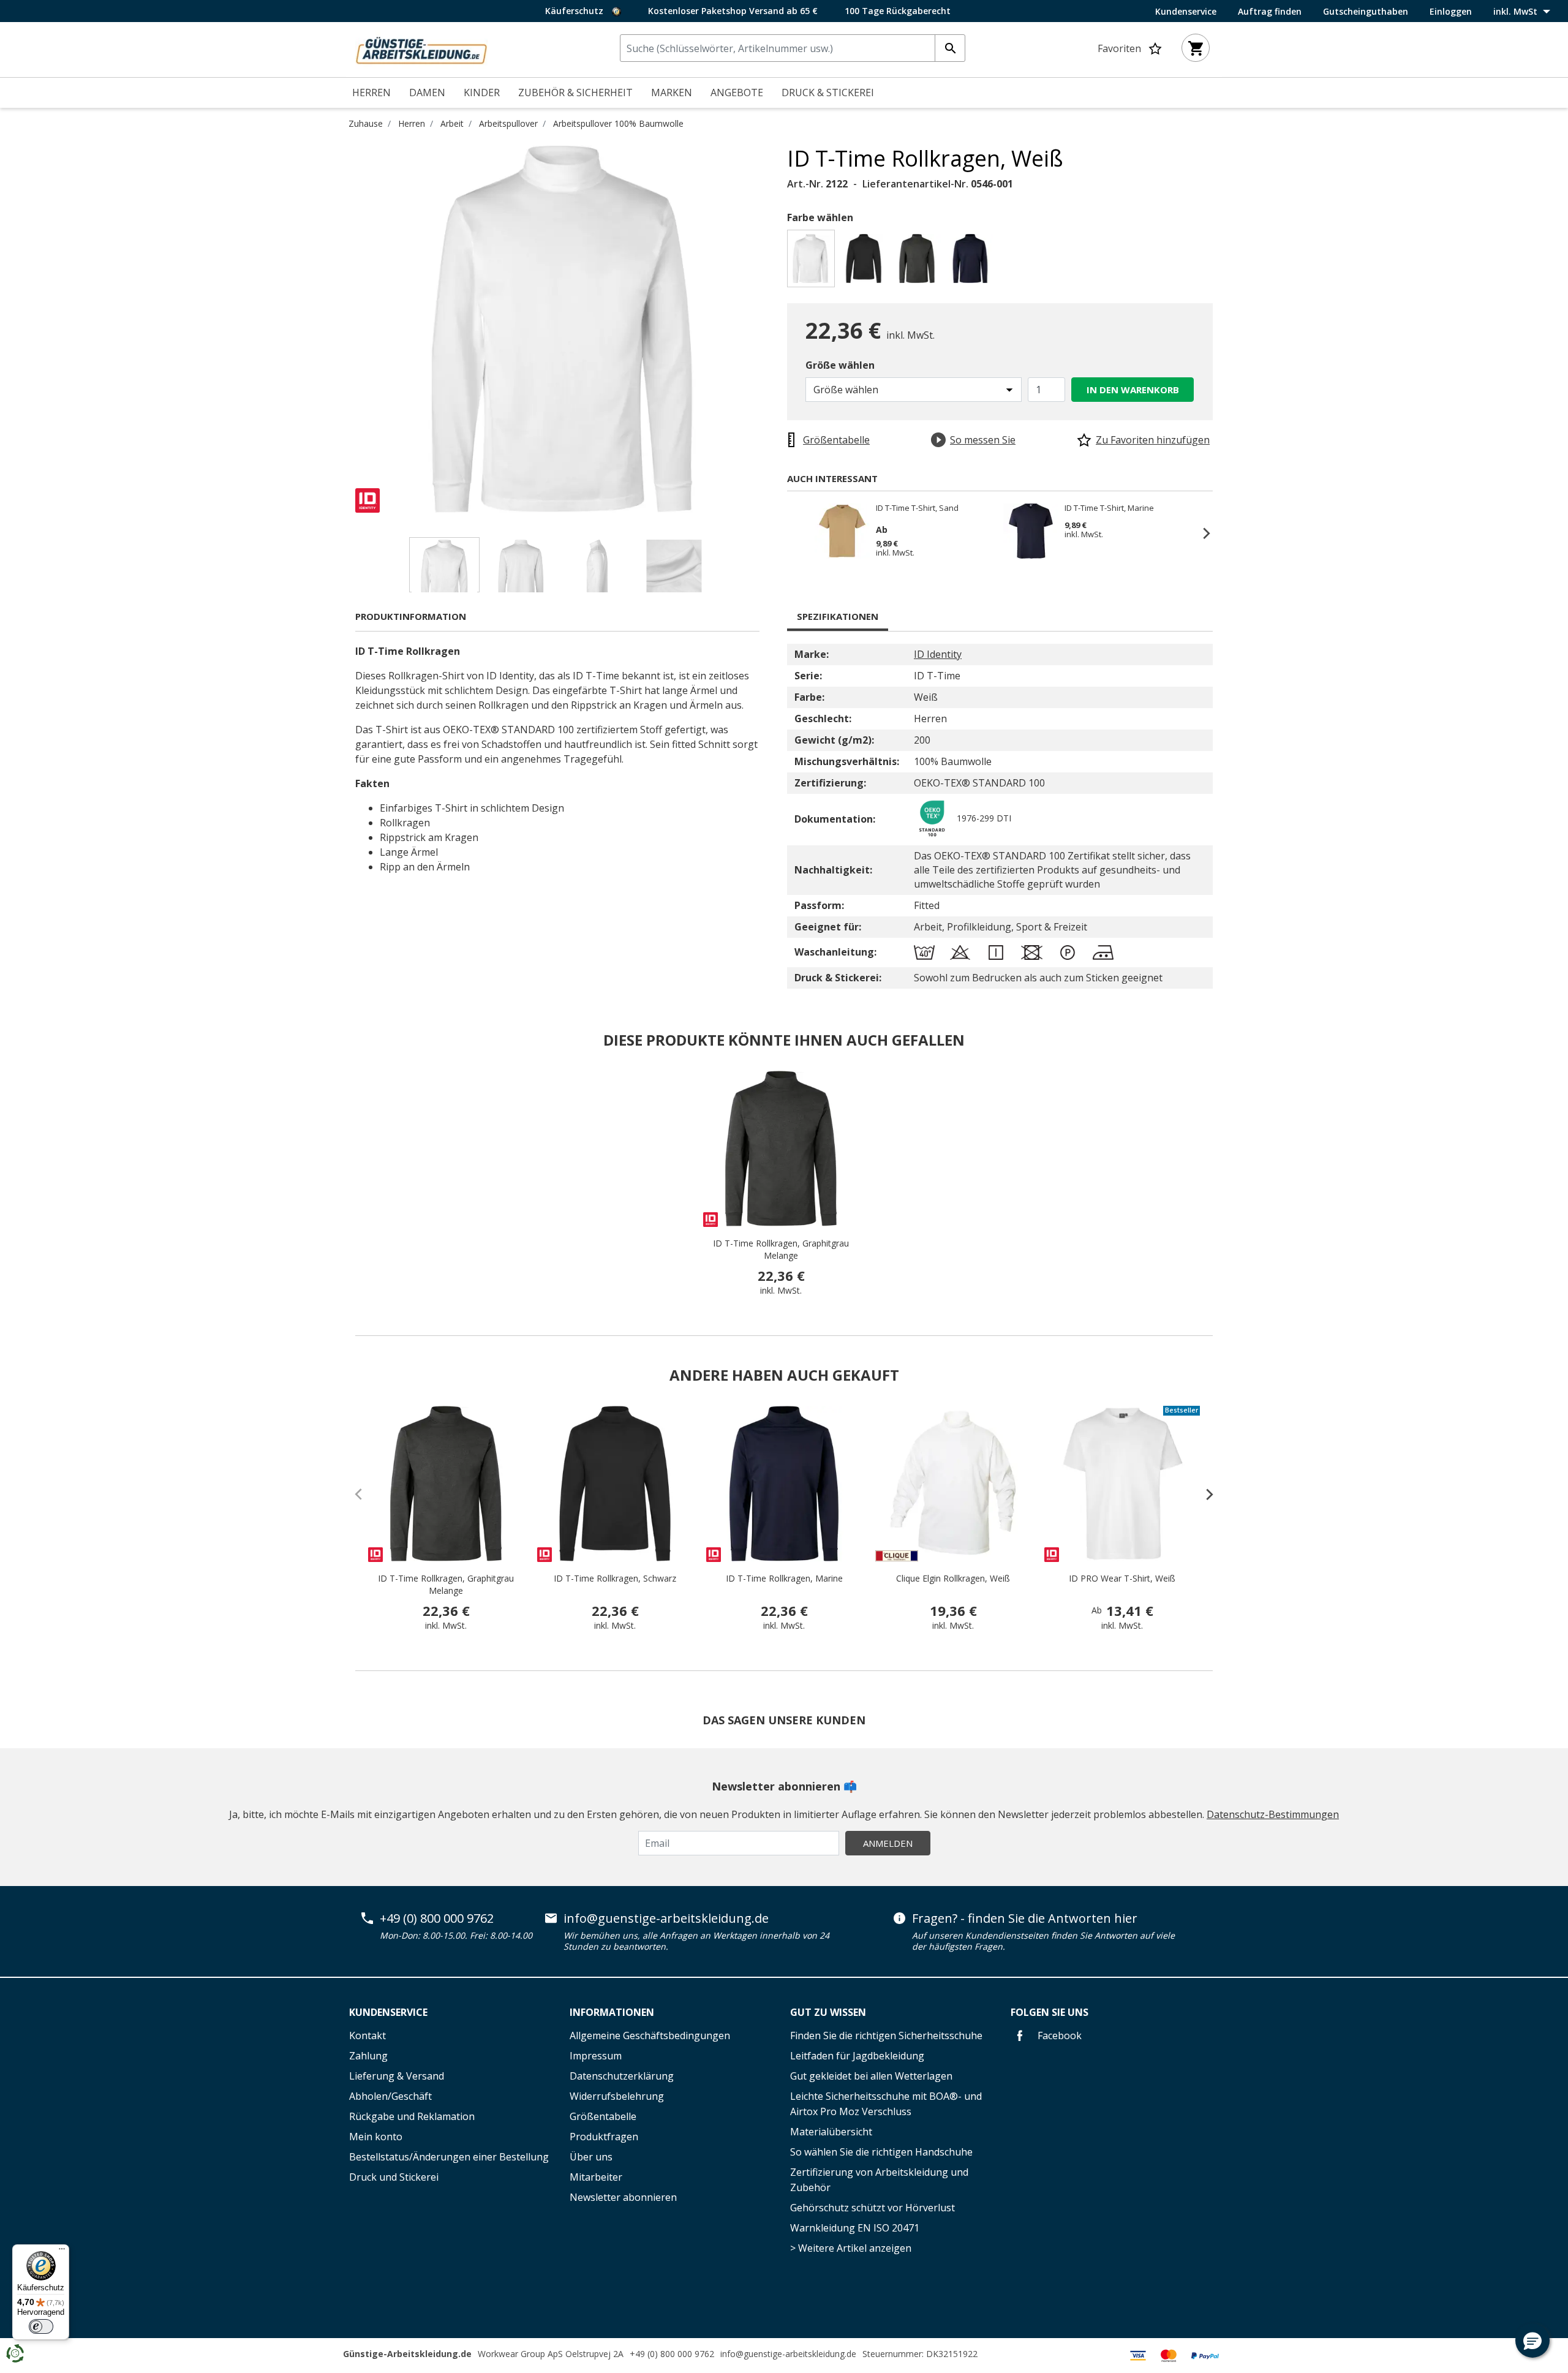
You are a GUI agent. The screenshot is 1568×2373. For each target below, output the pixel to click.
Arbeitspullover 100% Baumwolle (618, 123)
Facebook (1058, 2035)
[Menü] (62, 2252)
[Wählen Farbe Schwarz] (866, 262)
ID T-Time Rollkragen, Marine (784, 1578)
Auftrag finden (1270, 12)
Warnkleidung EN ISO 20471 (855, 2228)
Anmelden (888, 1843)
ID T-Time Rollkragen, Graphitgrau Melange (781, 1249)
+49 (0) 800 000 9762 (437, 1918)
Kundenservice (1186, 12)
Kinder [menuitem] (482, 92)
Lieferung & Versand (397, 2076)
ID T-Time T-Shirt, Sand (917, 508)
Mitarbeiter (596, 2177)
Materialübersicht (831, 2132)
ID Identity (938, 654)
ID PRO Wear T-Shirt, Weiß (1122, 1578)
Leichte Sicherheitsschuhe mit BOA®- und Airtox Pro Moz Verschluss (886, 2104)
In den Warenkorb (1133, 390)
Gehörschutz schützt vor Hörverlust (873, 2208)
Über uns (591, 2157)
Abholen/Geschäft (390, 2096)
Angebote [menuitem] (737, 92)
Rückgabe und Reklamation (412, 2116)
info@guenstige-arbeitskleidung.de (666, 1918)
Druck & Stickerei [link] (828, 92)
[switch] (41, 2326)
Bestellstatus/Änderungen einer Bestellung (449, 2157)
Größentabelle (603, 2116)
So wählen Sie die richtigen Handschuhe (881, 2152)
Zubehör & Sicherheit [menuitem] (575, 92)
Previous (346, 329)
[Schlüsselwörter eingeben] (950, 48)
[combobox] (793, 48)
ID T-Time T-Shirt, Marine (1109, 508)
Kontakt (367, 2035)
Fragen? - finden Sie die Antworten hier (1025, 1918)
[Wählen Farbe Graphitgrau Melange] (919, 262)
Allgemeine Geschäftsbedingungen (650, 2035)
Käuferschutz (575, 11)
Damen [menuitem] (427, 92)
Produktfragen (604, 2137)
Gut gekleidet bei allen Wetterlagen (871, 2076)
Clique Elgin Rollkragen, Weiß (953, 1578)
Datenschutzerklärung (622, 2076)
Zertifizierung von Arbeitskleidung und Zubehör (879, 2180)
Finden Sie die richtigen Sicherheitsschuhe (886, 2035)
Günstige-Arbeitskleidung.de (407, 2354)
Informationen (612, 2012)
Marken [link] (672, 92)
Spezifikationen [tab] (838, 616)
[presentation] (1204, 1494)
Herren (412, 123)
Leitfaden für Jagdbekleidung (857, 2056)
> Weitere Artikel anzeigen (851, 2248)
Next (778, 329)
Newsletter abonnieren (623, 2197)
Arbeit (452, 123)
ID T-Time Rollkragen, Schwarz (615, 1578)
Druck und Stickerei (394, 2177)
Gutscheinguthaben (1366, 12)
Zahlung (368, 2056)
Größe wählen (840, 365)
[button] (1532, 2341)
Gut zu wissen (828, 2012)
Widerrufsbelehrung (617, 2096)
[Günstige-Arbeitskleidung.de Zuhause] (421, 48)
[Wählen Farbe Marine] (972, 262)
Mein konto (376, 2137)
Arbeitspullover (508, 123)
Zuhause (366, 123)
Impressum (596, 2056)
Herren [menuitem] (371, 92)
